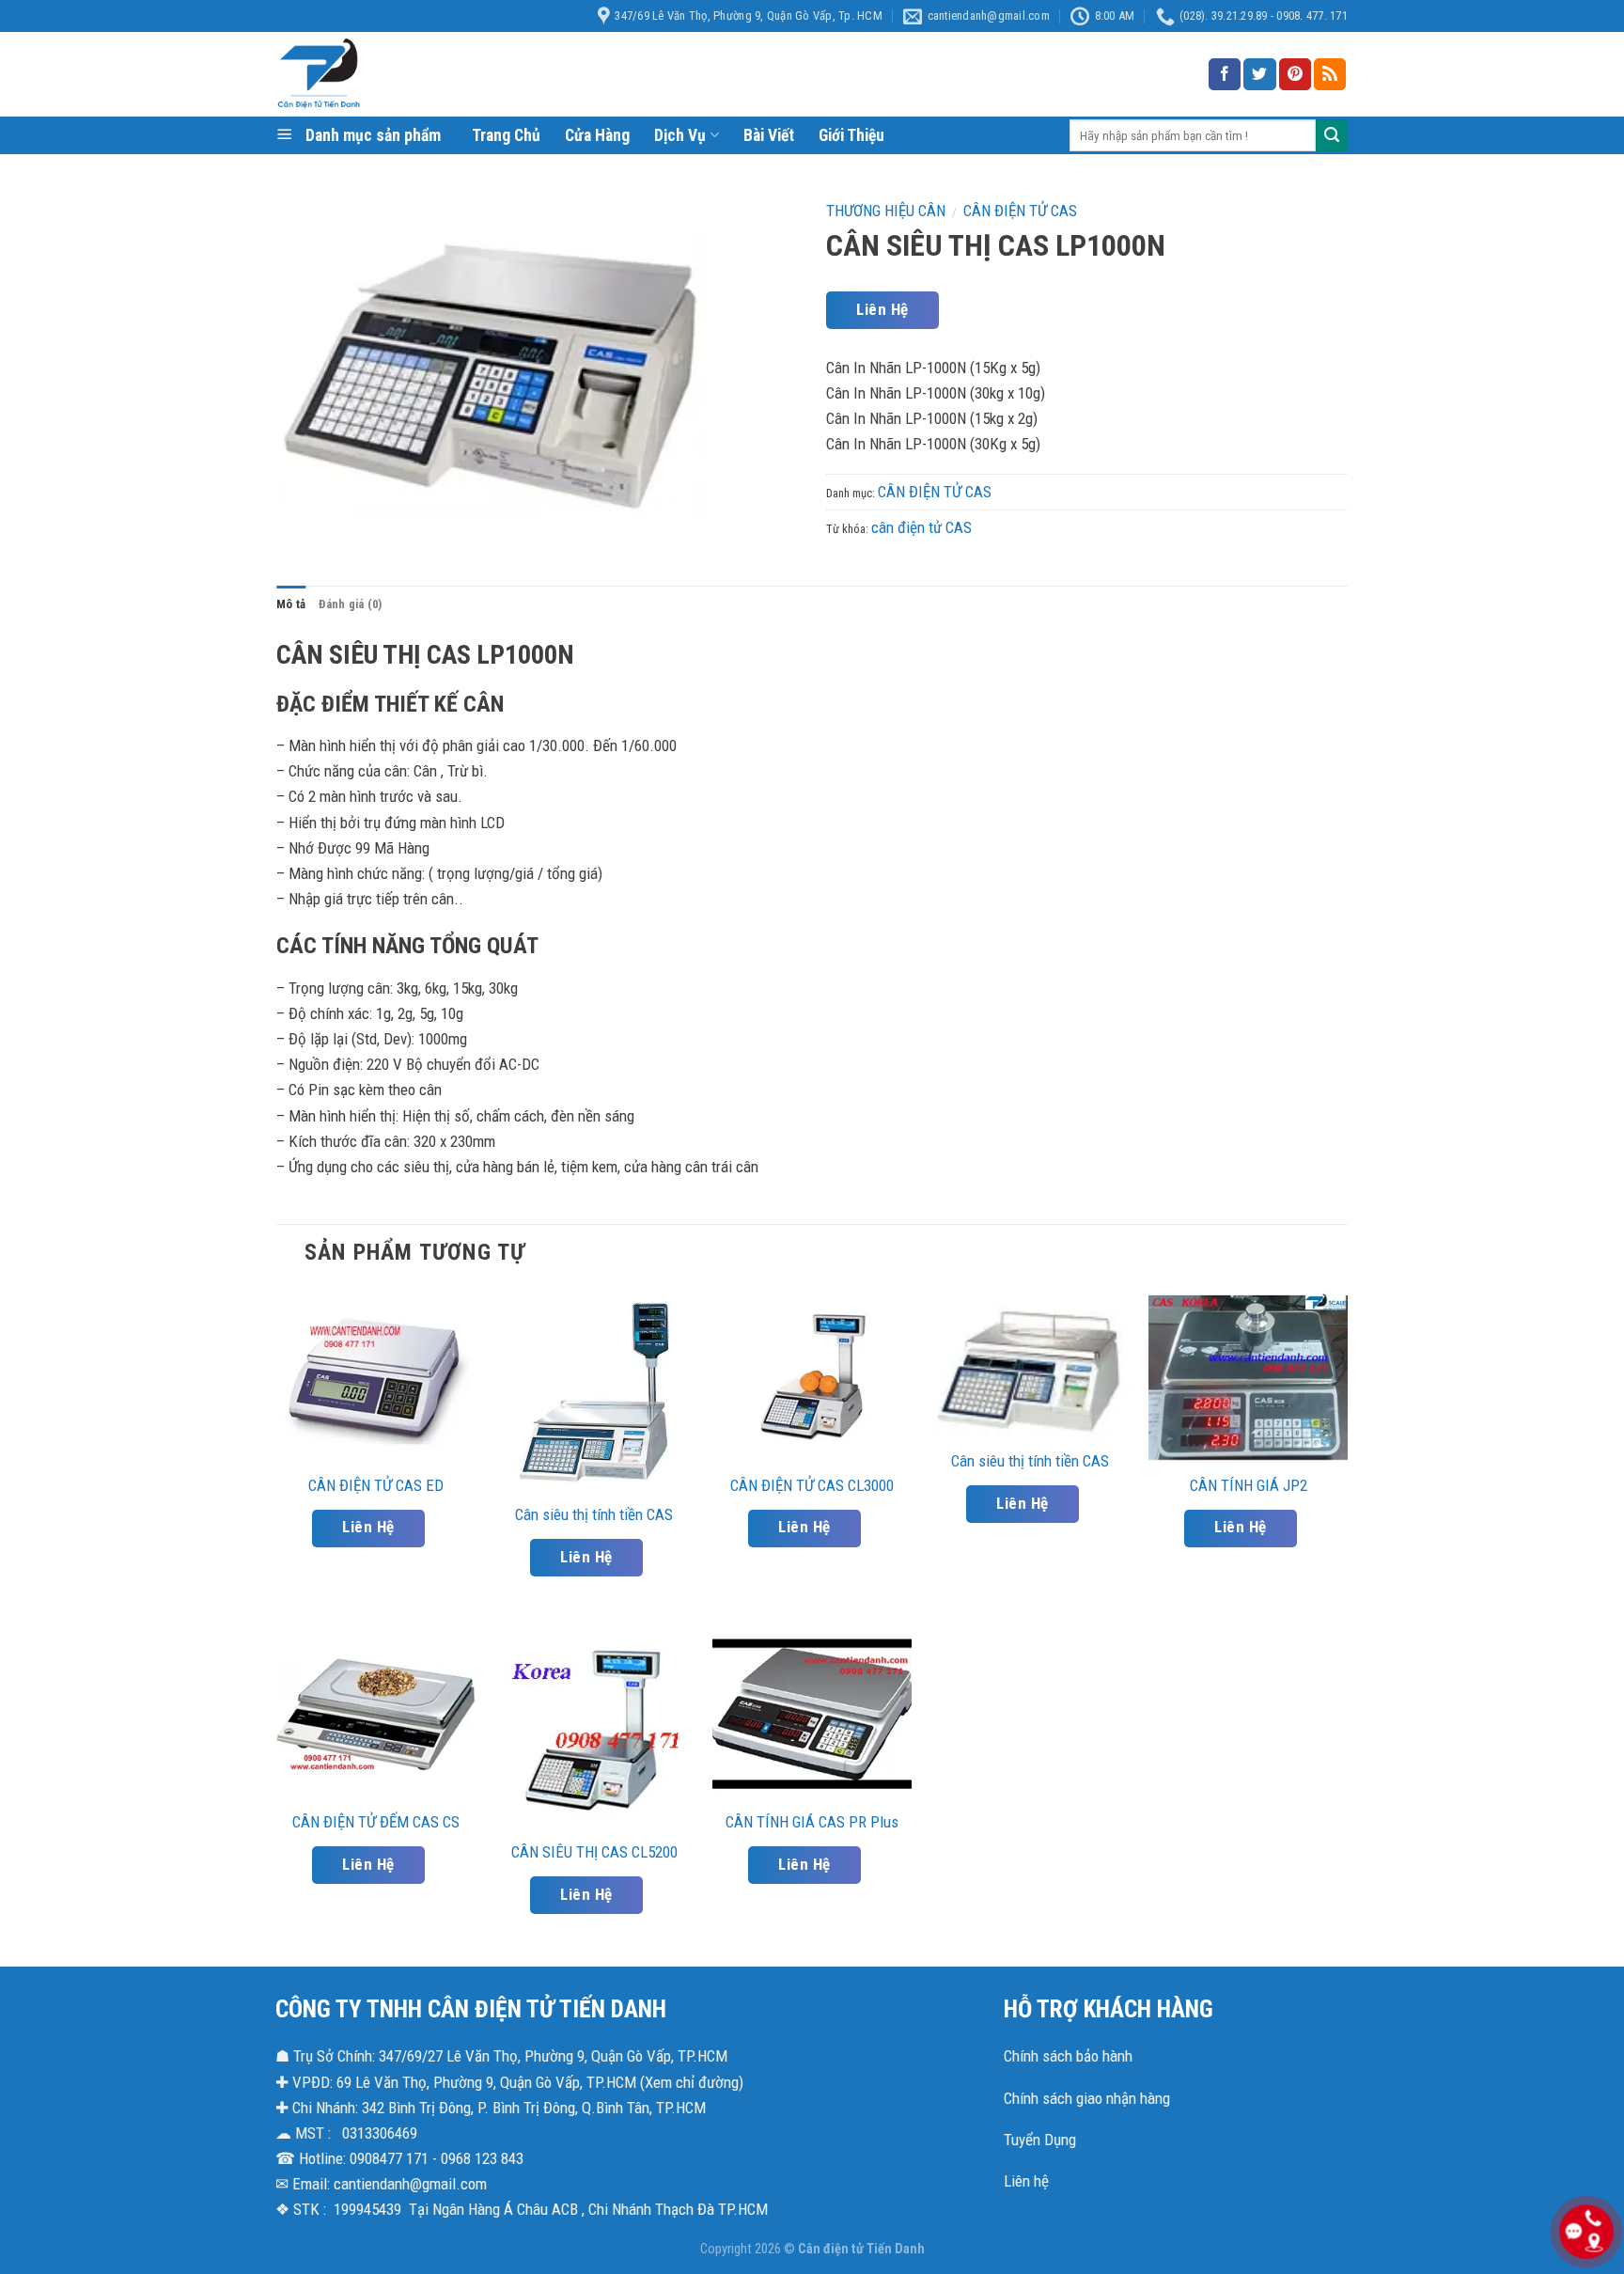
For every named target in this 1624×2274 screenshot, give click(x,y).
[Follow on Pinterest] (1295, 74)
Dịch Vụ (680, 135)
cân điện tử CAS (921, 527)
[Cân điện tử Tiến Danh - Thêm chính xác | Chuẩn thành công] (464, 74)
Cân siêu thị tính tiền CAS (594, 1514)
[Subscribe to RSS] (1330, 74)
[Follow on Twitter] (1259, 74)
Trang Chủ (506, 135)
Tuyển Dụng (1040, 2140)
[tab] (291, 604)
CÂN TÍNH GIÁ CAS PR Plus (812, 1822)
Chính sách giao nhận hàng (1087, 2098)
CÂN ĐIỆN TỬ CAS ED (376, 1485)
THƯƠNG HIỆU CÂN (886, 211)
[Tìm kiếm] (1332, 135)
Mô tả (291, 604)
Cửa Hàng (597, 135)
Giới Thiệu (851, 135)
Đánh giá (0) (350, 604)
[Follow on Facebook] (1225, 74)
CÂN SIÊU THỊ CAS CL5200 (594, 1852)
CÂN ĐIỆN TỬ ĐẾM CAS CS (376, 1822)
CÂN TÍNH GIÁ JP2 (1249, 1485)
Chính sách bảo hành (1068, 2056)
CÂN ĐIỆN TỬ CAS (1020, 211)
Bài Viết (769, 135)
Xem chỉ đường (692, 2082)
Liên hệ (1026, 2181)
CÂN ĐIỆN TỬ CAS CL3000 (812, 1485)
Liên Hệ (882, 309)
